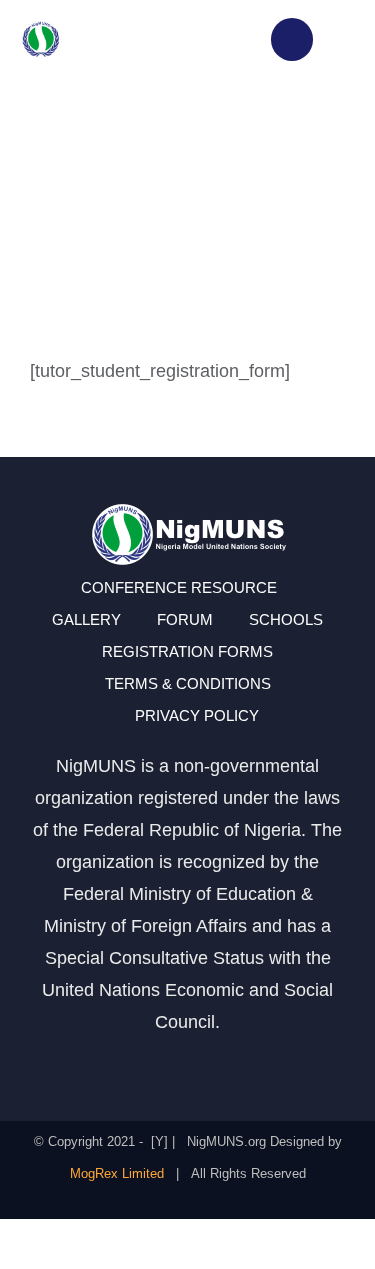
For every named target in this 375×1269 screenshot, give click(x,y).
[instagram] (152, 1066)
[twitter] (188, 1066)
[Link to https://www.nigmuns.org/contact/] (292, 39)
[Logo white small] (83, 28)
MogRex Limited (117, 1173)
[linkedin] (260, 1066)
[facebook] (116, 1066)
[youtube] (224, 1066)
